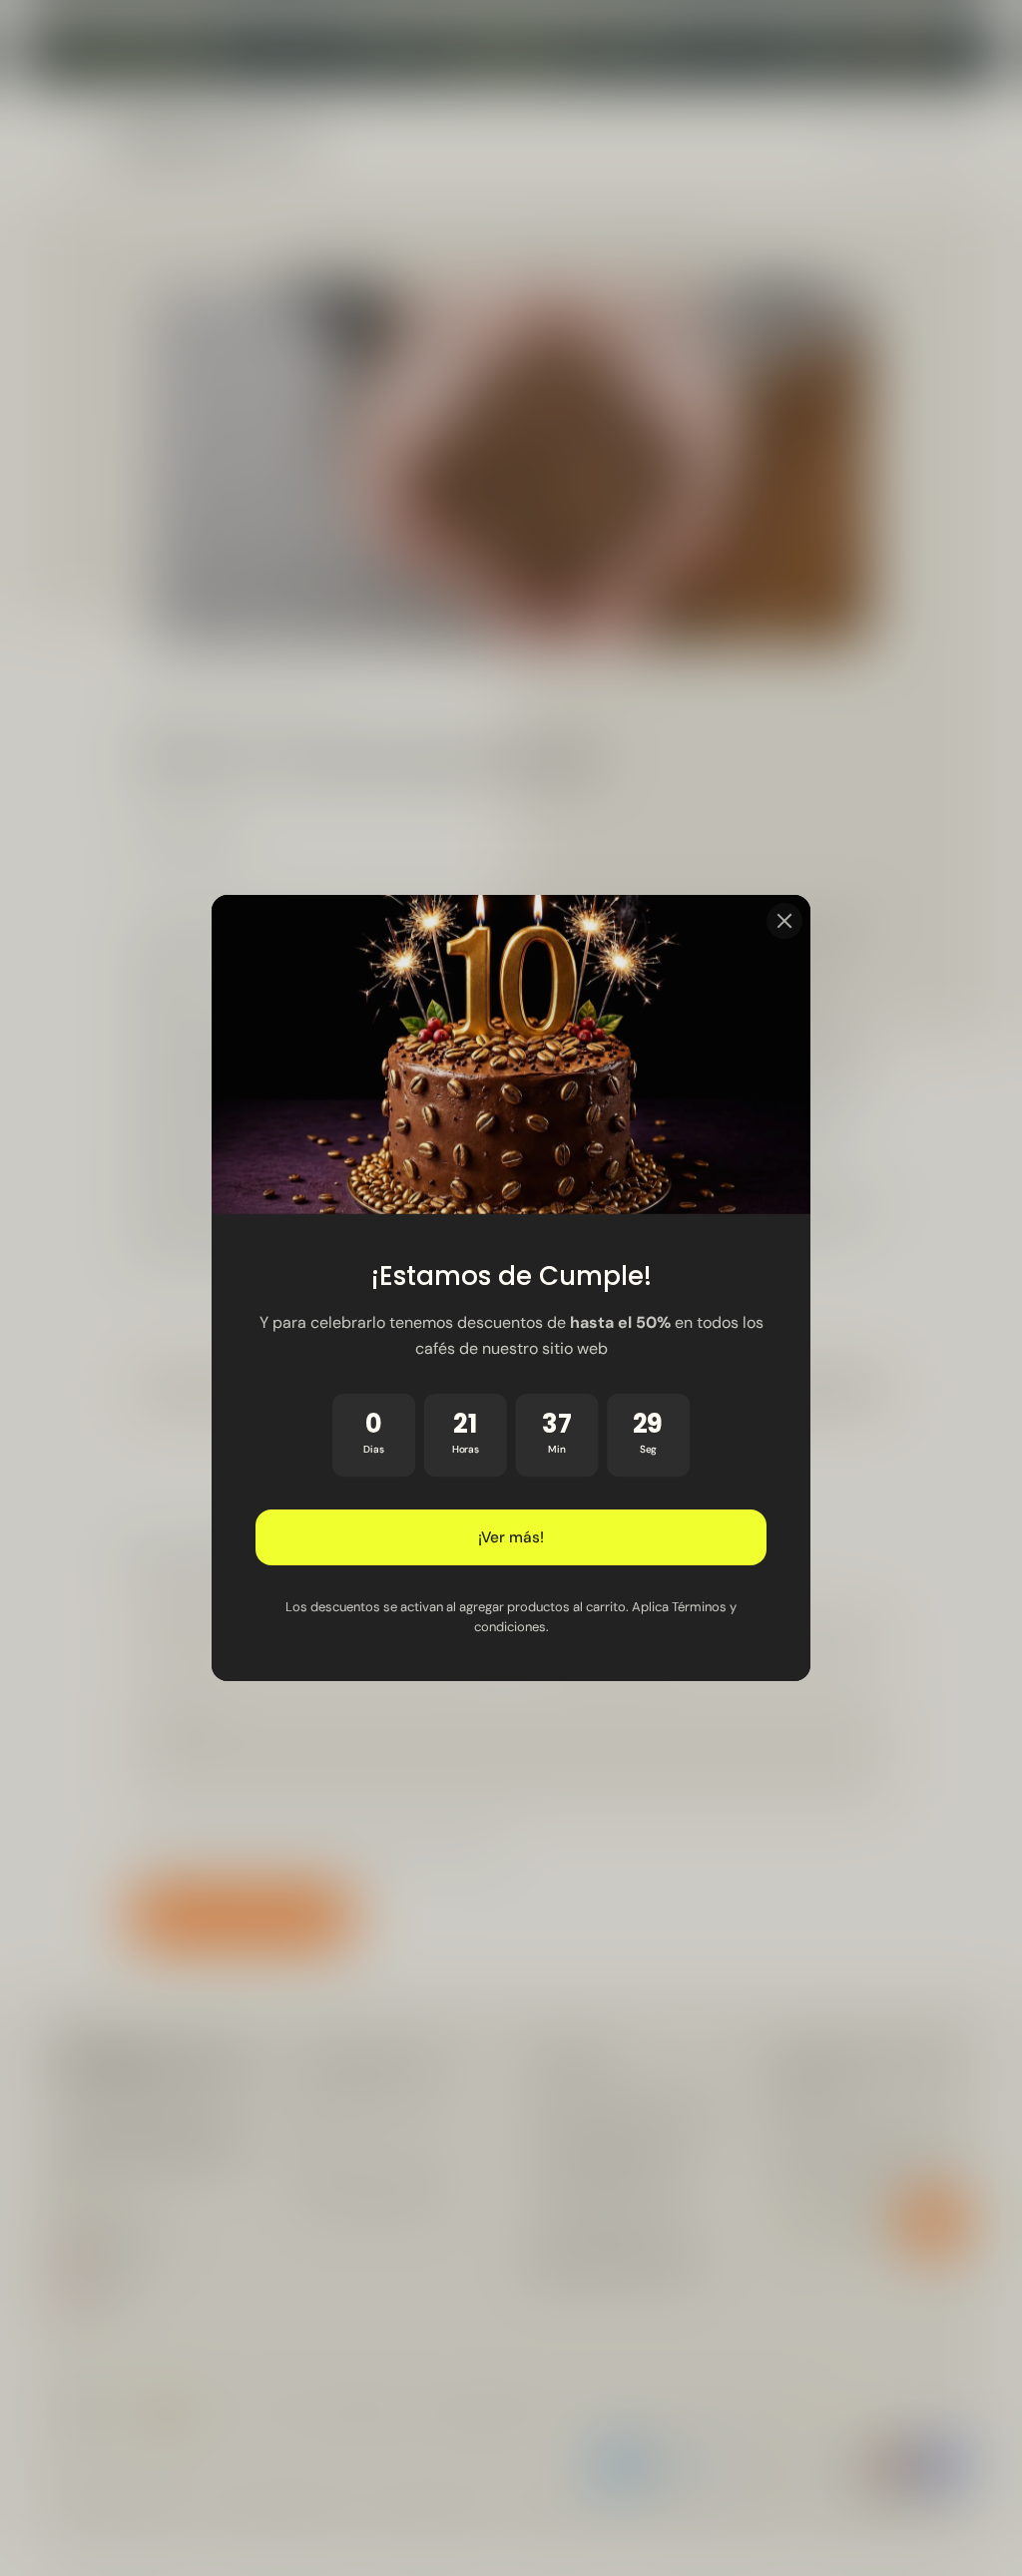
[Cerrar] (784, 921)
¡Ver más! (511, 1537)
